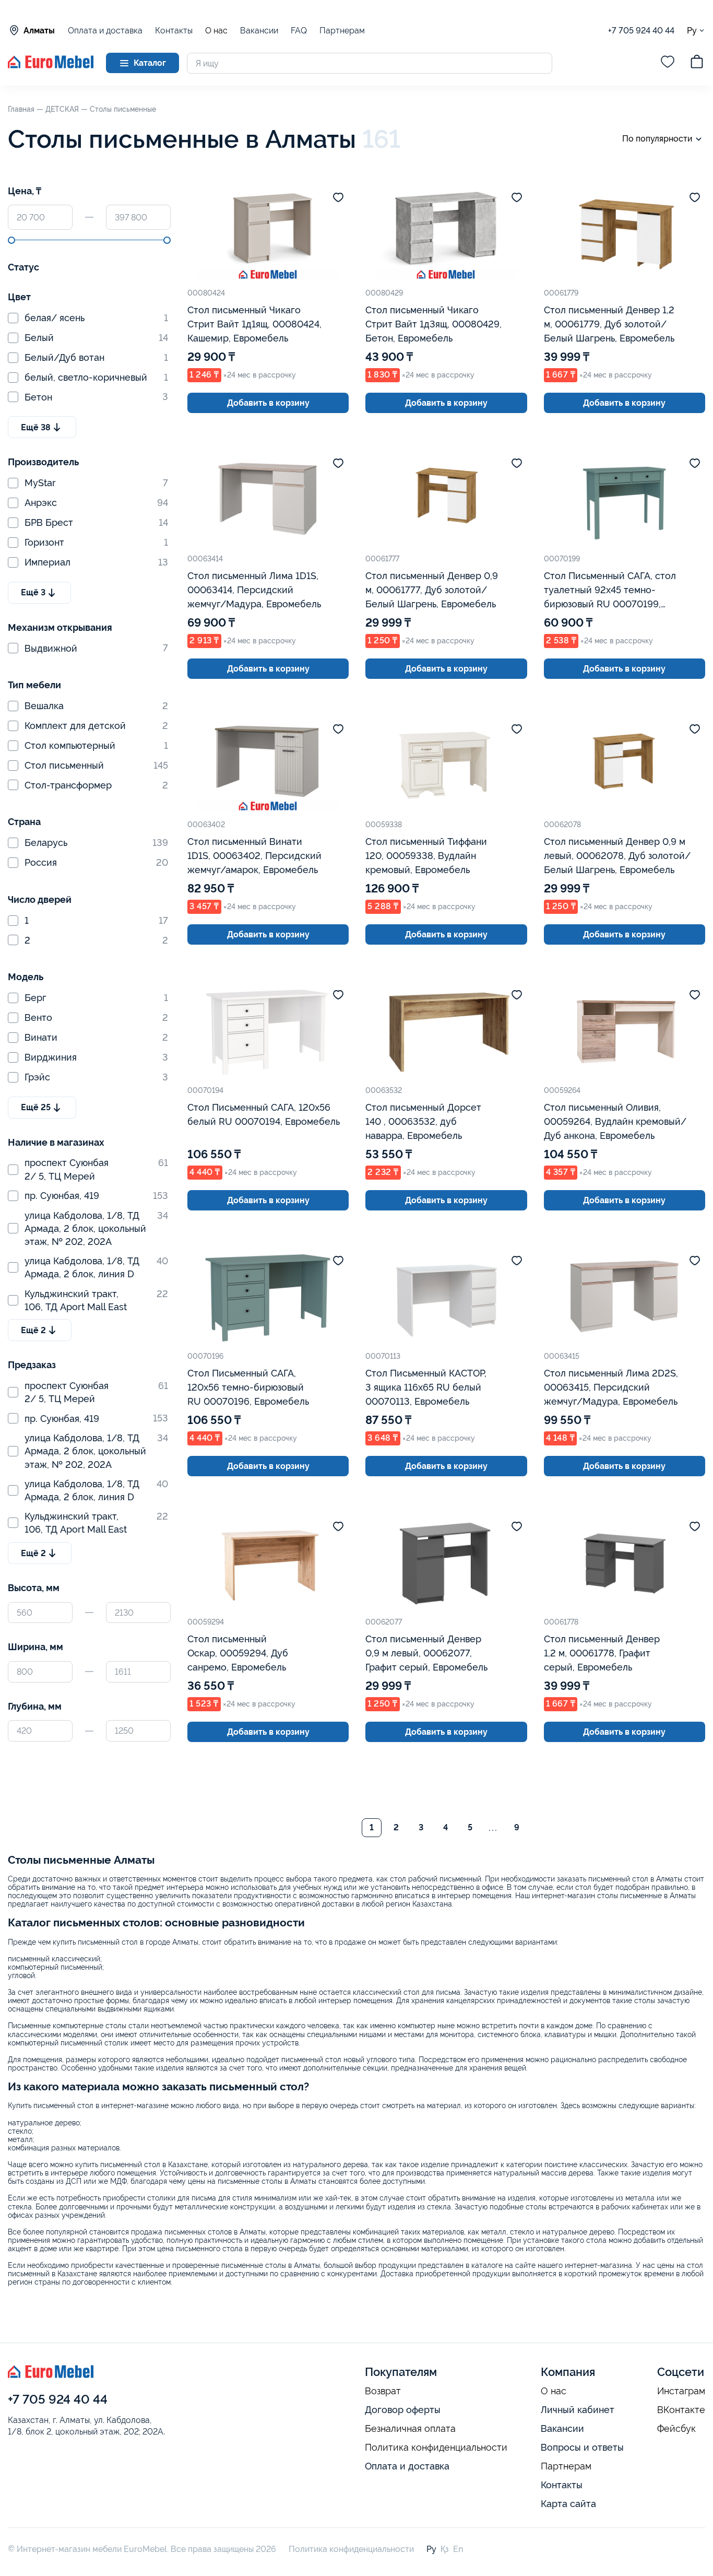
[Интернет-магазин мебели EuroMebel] (51, 66)
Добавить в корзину (268, 403)
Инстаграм (681, 2391)
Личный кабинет (578, 2410)
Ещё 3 (33, 592)
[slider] (11, 240)
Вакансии (259, 31)
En (458, 2549)
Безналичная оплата (410, 2429)
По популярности (657, 139)
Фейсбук (676, 2429)
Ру (692, 30)
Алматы (39, 31)
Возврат (383, 2391)
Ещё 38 (36, 427)
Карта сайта (568, 2504)
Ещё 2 (33, 1330)
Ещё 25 (36, 1107)
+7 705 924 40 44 (641, 31)
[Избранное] (668, 63)
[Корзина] (697, 63)
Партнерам (342, 31)
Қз (445, 2549)
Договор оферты (403, 2410)
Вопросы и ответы (582, 2447)
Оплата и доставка (105, 31)
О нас (216, 31)
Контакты (174, 31)
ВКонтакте (681, 2410)
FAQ (299, 31)
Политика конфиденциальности (436, 2448)
